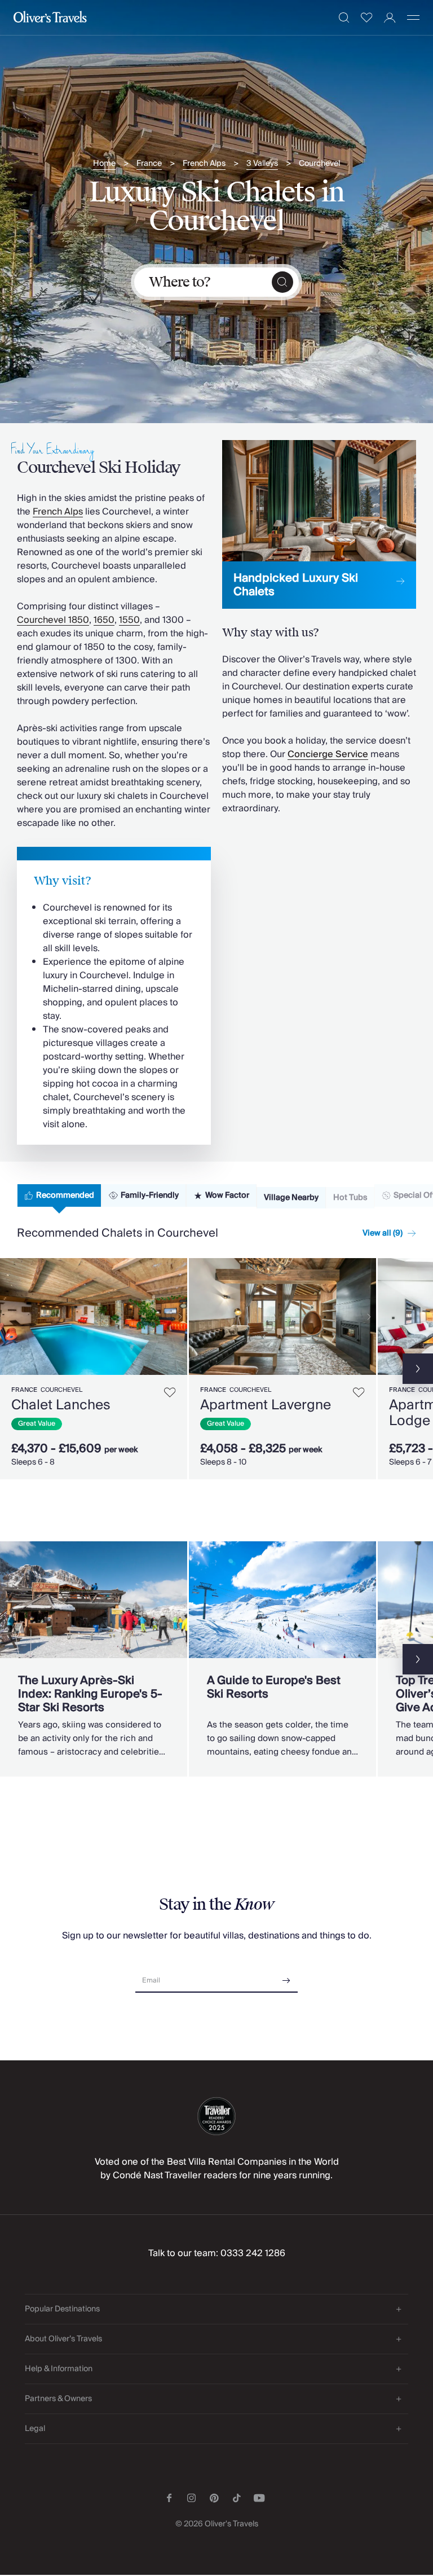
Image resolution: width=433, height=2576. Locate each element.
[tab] (59, 1195)
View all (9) (383, 1233)
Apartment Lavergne (266, 1405)
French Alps (204, 164)
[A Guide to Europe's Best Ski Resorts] (282, 1659)
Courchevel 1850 (53, 620)
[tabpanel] (216, 1367)
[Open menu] (413, 17)
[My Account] (390, 18)
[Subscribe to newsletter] (286, 1977)
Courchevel (319, 164)
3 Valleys (262, 164)
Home (104, 164)
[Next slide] (179, 1317)
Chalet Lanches (61, 1405)
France (149, 164)
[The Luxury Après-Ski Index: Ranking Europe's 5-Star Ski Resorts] (94, 1659)
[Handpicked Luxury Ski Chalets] (319, 524)
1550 (129, 620)
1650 (104, 620)
